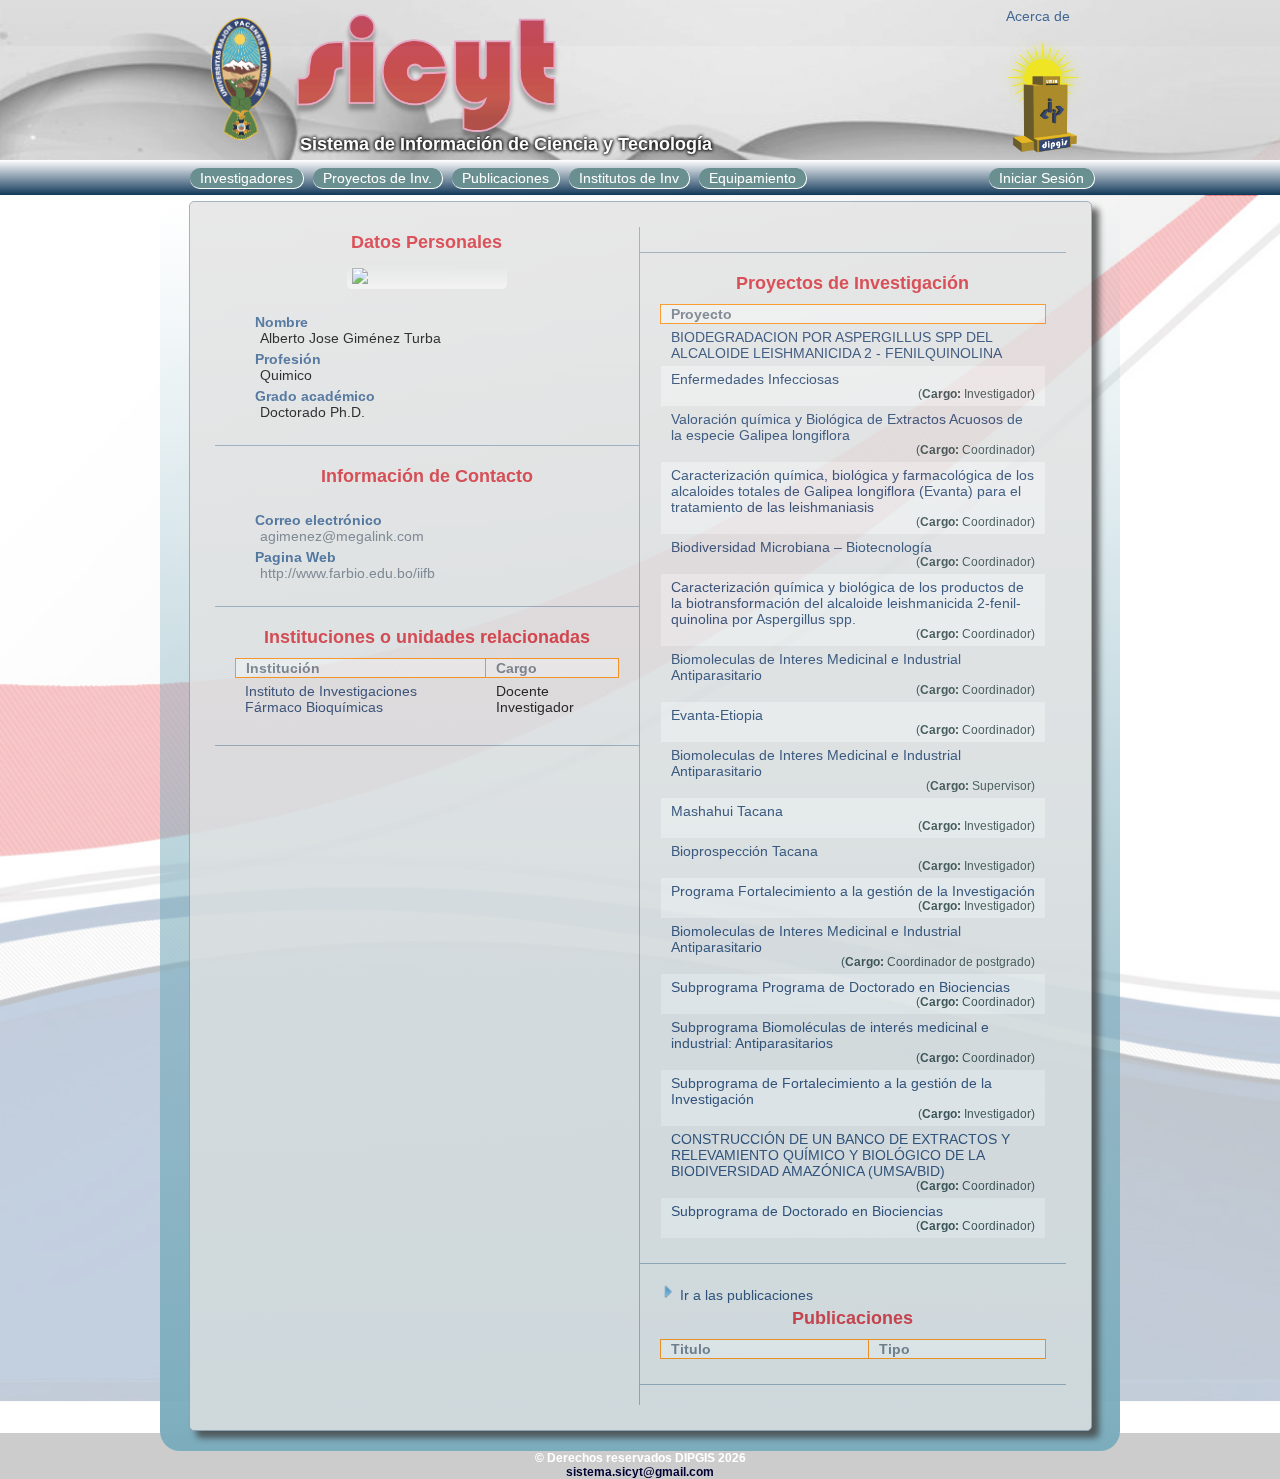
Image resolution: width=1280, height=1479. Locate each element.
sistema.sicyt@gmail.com (640, 1472)
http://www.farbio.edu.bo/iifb (347, 573)
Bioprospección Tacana (744, 851)
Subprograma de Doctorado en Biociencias (807, 1211)
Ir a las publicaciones (744, 1295)
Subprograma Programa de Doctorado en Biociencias (840, 987)
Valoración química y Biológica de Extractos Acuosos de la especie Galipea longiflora (847, 427)
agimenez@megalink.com (342, 536)
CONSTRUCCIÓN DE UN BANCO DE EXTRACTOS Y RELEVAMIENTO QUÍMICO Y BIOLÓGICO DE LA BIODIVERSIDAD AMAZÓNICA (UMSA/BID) (840, 1155)
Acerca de (1038, 16)
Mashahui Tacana (727, 811)
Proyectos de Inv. (377, 178)
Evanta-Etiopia (717, 715)
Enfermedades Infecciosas (755, 379)
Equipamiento (752, 178)
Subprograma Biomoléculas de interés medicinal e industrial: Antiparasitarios (830, 1035)
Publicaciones (505, 178)
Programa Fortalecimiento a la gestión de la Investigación (853, 891)
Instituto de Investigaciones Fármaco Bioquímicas (331, 699)
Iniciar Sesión (1041, 178)
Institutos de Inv (629, 178)
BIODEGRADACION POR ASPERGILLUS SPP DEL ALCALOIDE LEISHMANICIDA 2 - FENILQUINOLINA (836, 345)
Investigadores (246, 178)
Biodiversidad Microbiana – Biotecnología (801, 547)
